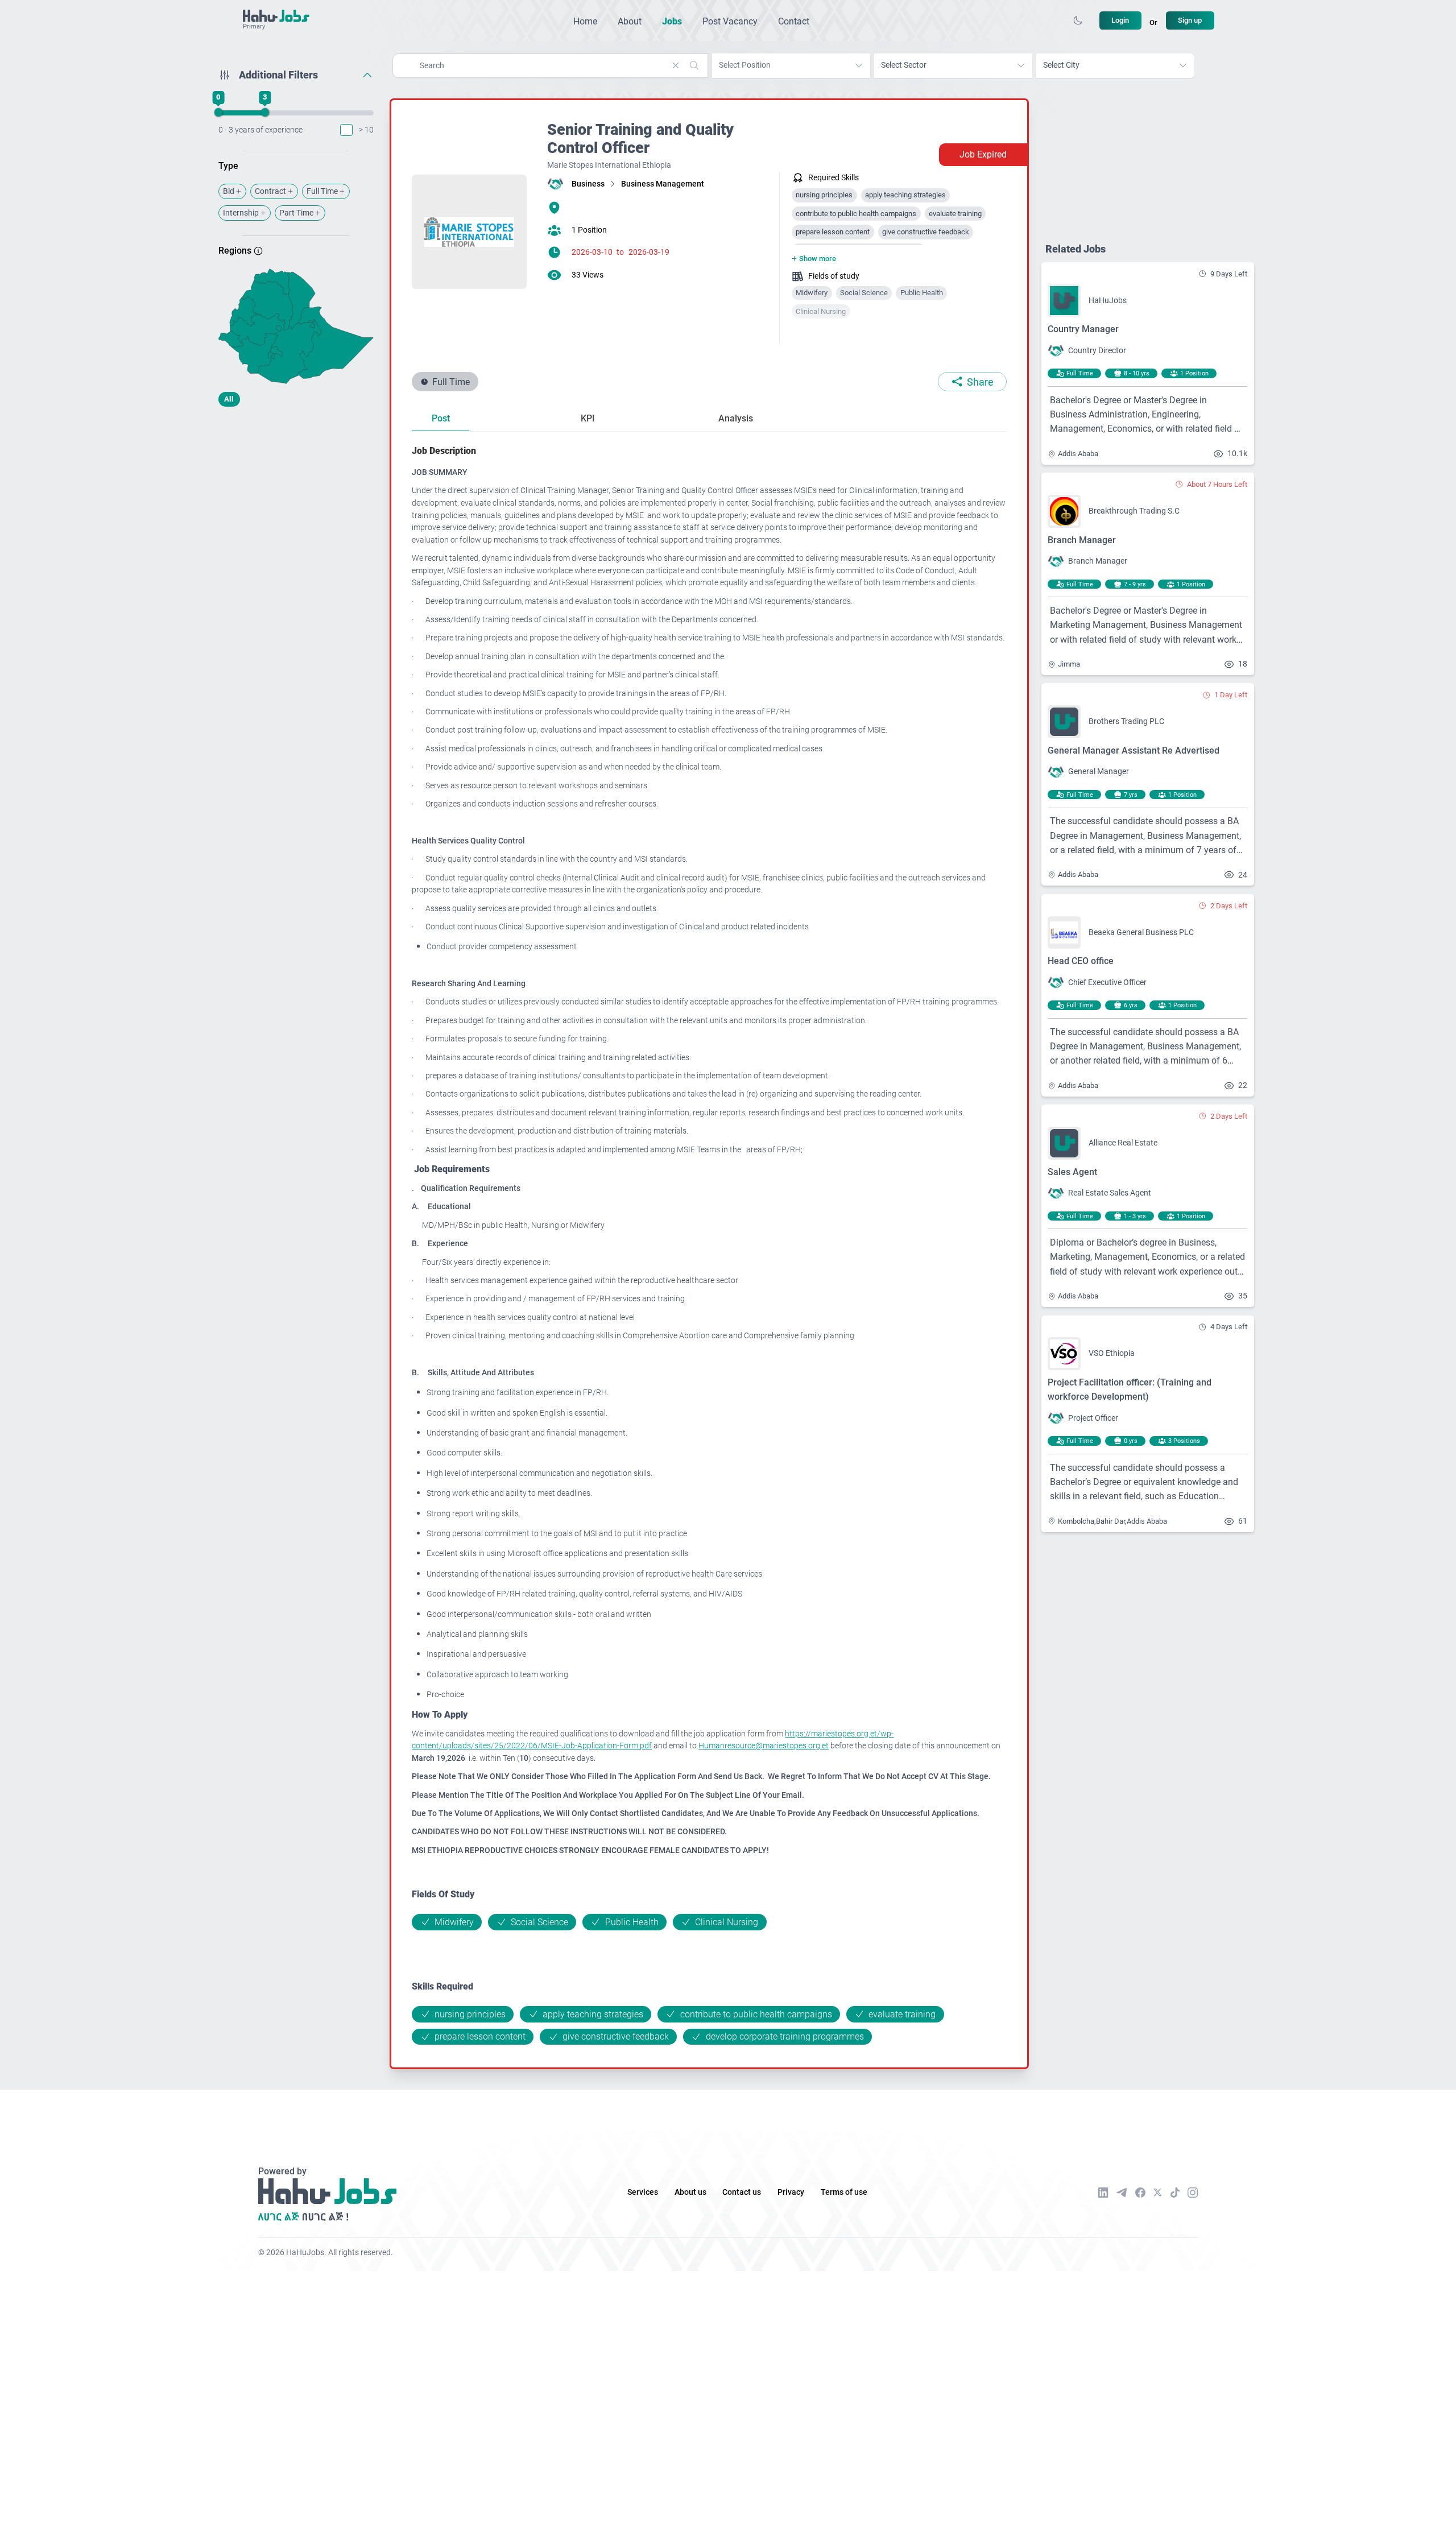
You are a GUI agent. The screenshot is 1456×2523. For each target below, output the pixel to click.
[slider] (218, 113)
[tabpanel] (709, 1244)
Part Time (296, 213)
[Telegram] (1122, 2192)
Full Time (322, 191)
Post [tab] (441, 418)
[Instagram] (1193, 2193)
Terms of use (844, 2192)
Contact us (742, 2192)
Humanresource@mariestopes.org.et (764, 1746)
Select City (1061, 65)
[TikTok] (1175, 2193)
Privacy (791, 2192)
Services (643, 2192)
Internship (241, 213)
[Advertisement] (296, 505)
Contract (270, 191)
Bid (229, 191)
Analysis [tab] (736, 418)
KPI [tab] (588, 418)
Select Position (745, 65)
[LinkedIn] (1103, 2193)
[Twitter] (1158, 2193)
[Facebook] (1140, 2193)
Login (1120, 20)
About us (690, 2192)
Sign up (1190, 20)
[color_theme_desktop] (1078, 20)
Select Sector (904, 65)
